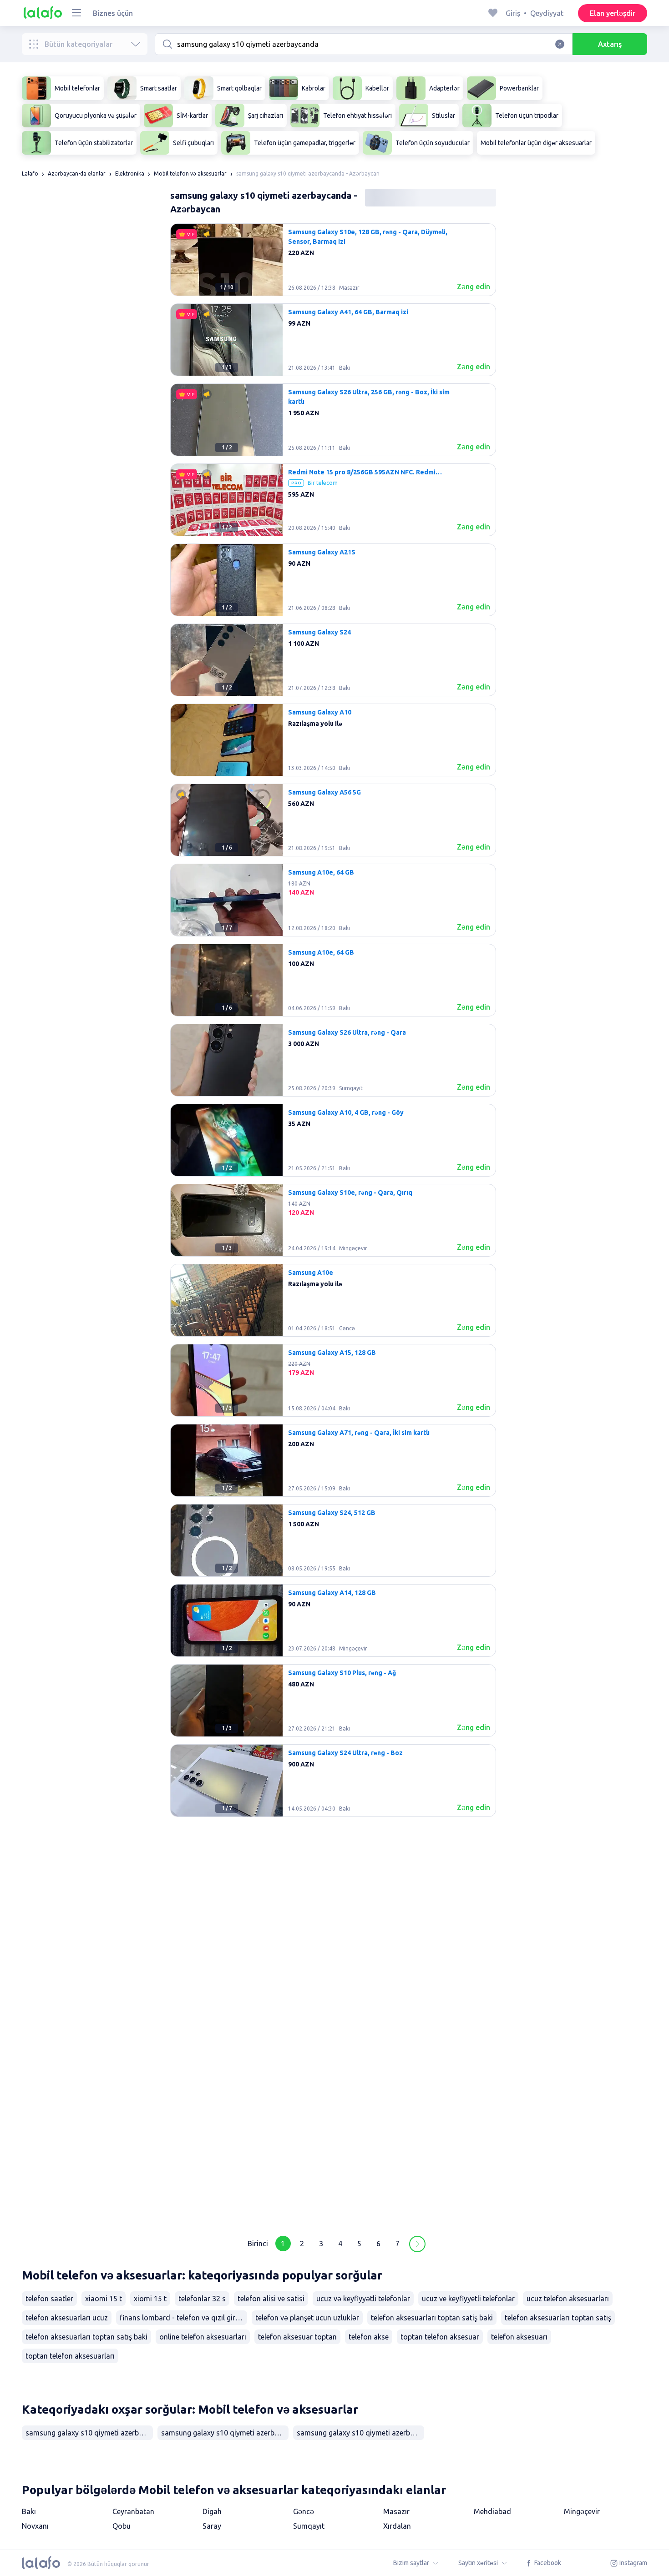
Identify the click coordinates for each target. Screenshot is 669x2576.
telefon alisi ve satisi (271, 2299)
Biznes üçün (113, 13)
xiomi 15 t (150, 2299)
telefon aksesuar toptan (297, 2337)
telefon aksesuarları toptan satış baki (86, 2337)
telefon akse (369, 2337)
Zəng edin (474, 287)
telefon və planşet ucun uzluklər (307, 2318)
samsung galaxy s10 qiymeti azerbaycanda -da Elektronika (89, 2433)
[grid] (333, 1224)
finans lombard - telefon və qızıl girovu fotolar (183, 2318)
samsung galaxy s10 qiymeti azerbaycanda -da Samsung (360, 2433)
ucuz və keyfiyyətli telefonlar (363, 2299)
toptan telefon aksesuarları (70, 2356)
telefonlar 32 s (202, 2299)
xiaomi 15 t (104, 2299)
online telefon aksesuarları (203, 2337)
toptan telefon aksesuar (440, 2337)
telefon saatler (49, 2299)
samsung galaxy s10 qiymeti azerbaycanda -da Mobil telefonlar (225, 2433)
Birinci (258, 2244)
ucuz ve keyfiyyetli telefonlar (468, 2299)
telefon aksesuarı (519, 2337)
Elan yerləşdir (613, 13)
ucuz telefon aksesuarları (568, 2299)
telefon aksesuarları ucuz (67, 2318)
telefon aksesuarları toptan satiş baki (432, 2318)
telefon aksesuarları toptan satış (558, 2318)
